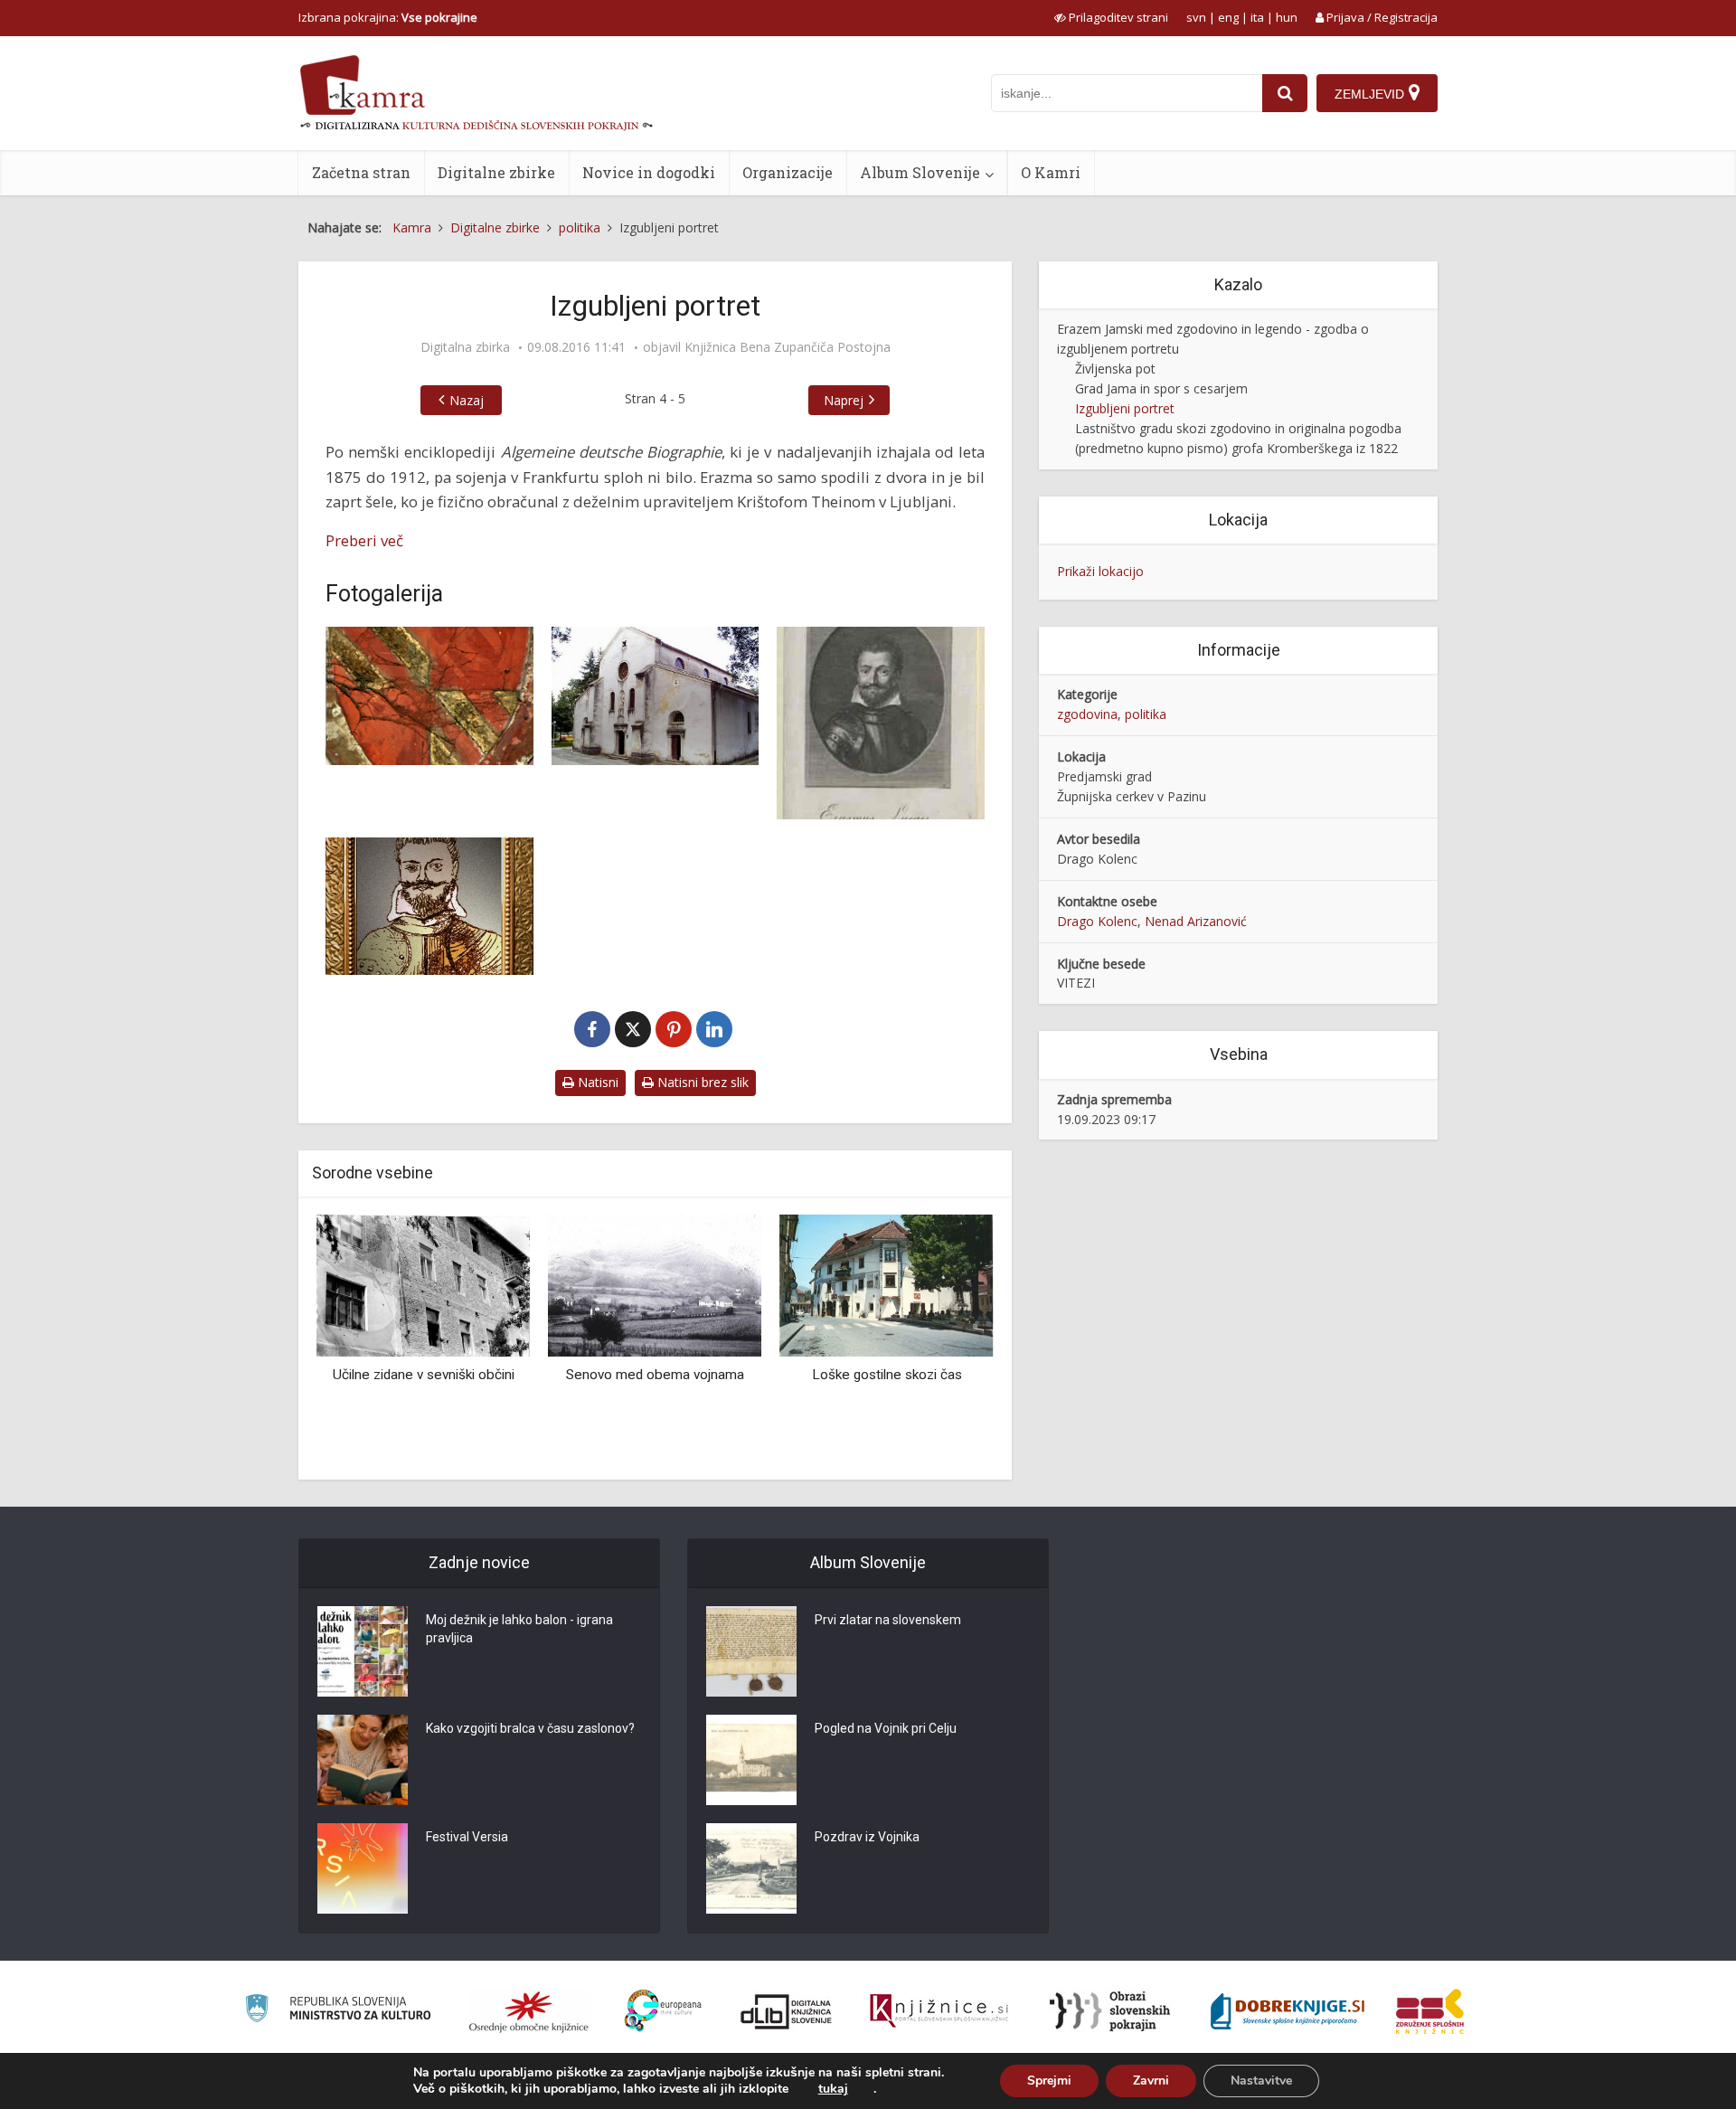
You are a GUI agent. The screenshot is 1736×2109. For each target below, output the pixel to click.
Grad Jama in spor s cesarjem (1161, 388)
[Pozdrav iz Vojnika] (751, 1868)
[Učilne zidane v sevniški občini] (423, 1284)
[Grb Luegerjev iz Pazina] (429, 696)
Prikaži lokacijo (1100, 571)
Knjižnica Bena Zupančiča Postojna (788, 347)
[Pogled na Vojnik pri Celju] (751, 1760)
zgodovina (1087, 714)
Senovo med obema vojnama (655, 1375)
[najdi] (1285, 93)
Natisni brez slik (701, 1082)
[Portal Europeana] (663, 2011)
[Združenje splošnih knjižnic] (1430, 2011)
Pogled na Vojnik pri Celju (886, 1728)
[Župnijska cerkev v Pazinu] (656, 696)
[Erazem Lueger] (429, 907)
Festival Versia (467, 1837)
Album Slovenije (920, 172)
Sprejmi (1049, 2081)
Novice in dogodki (649, 172)
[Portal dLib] (787, 2011)
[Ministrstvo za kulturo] (338, 2011)
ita (1257, 17)
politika (1146, 714)
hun (1287, 17)
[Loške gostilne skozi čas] (887, 1284)
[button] (948, 1340)
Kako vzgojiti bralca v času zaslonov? (530, 1728)
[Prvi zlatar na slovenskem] (751, 1651)
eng (1228, 17)
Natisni (596, 1082)
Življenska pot (1115, 369)
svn (1196, 17)
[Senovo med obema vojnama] (655, 1284)
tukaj (833, 2089)
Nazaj (467, 400)
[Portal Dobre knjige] (1288, 2011)
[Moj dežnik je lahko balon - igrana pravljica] (363, 1651)
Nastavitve (1261, 2081)
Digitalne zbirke (496, 172)
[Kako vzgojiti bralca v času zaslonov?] (363, 1760)
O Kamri (1051, 172)
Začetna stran (361, 172)
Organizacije (788, 172)
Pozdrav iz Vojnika (867, 1837)
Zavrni (1151, 2081)
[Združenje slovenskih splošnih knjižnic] (939, 2011)
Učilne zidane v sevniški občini (424, 1375)
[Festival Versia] (363, 1868)
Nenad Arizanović (1196, 921)
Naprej (844, 400)
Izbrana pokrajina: (388, 17)
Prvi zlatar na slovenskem (888, 1620)
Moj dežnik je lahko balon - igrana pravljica (519, 1629)
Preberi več (364, 540)
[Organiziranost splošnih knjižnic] (529, 2011)
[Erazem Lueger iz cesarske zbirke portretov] (881, 723)
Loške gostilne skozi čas (887, 1375)
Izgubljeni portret (1125, 408)
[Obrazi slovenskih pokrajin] (1110, 2011)
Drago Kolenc (1097, 921)
